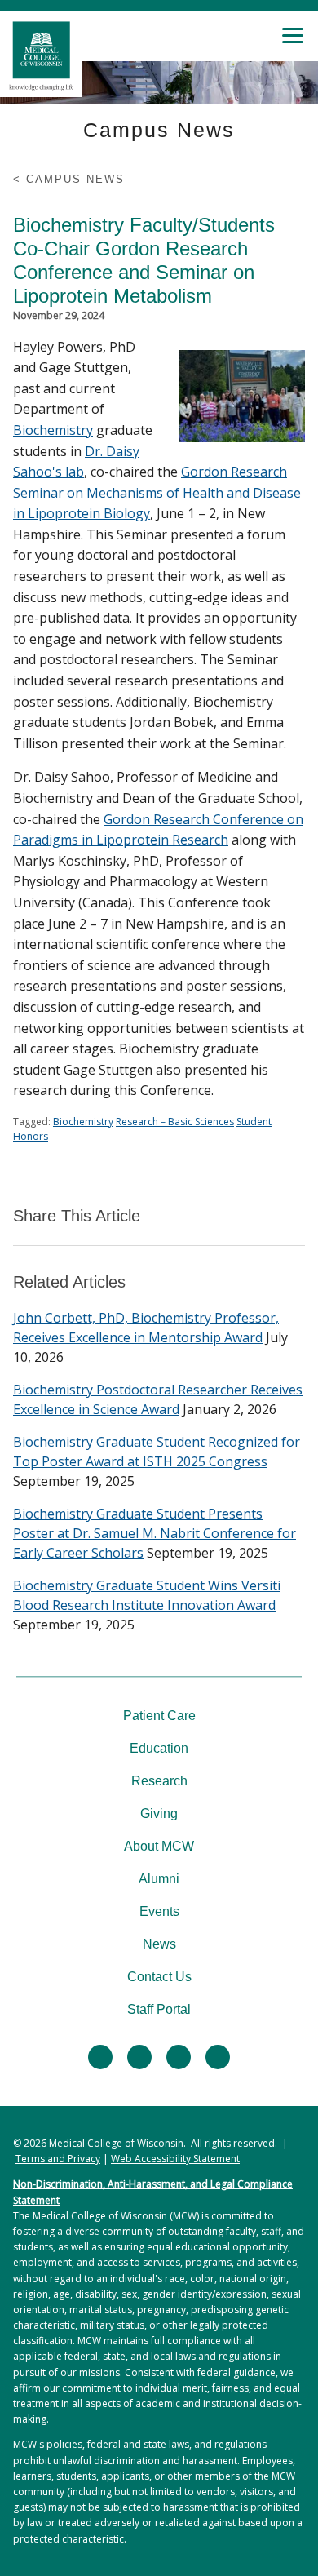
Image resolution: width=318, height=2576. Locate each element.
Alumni (159, 1879)
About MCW (159, 1846)
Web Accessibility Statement (175, 2159)
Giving (159, 1813)
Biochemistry (53, 430)
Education (159, 1748)
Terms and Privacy (58, 2159)
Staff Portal (159, 2009)
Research (159, 1781)
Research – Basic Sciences (175, 1122)
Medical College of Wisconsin (116, 2143)
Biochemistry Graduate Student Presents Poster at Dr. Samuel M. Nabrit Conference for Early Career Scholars (155, 1533)
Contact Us (159, 1977)
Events (159, 1911)
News (159, 1944)
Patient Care (159, 1716)
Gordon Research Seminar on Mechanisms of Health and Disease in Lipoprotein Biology (157, 492)
